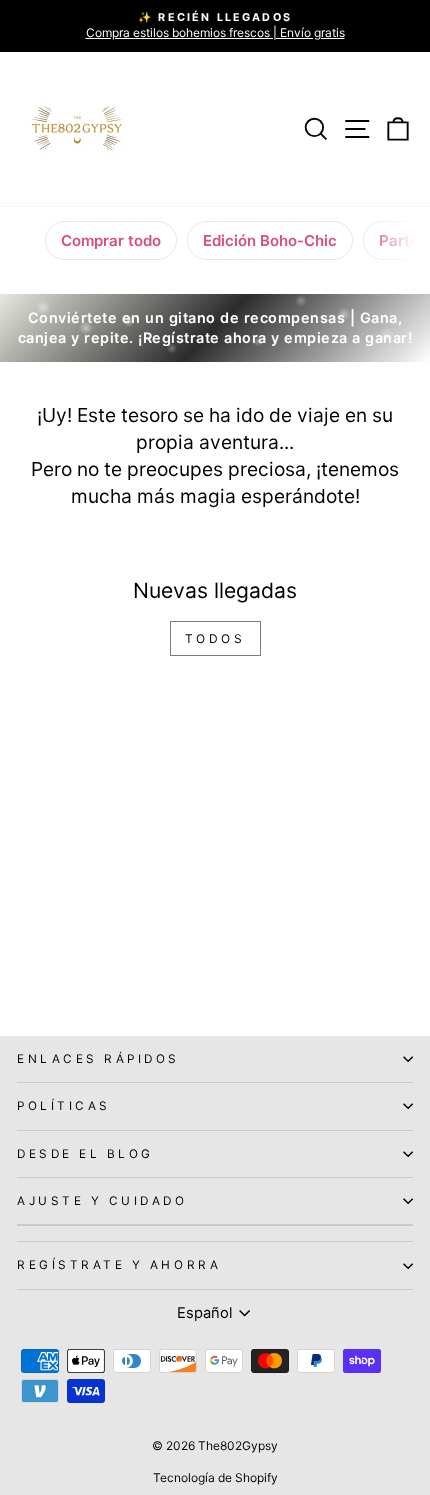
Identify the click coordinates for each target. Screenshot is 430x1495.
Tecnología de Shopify (215, 1477)
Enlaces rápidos (98, 1059)
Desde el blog (85, 1154)
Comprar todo (111, 240)
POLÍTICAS (64, 1106)
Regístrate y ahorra (119, 1265)
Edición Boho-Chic (270, 240)
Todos (215, 638)
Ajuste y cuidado (102, 1201)
